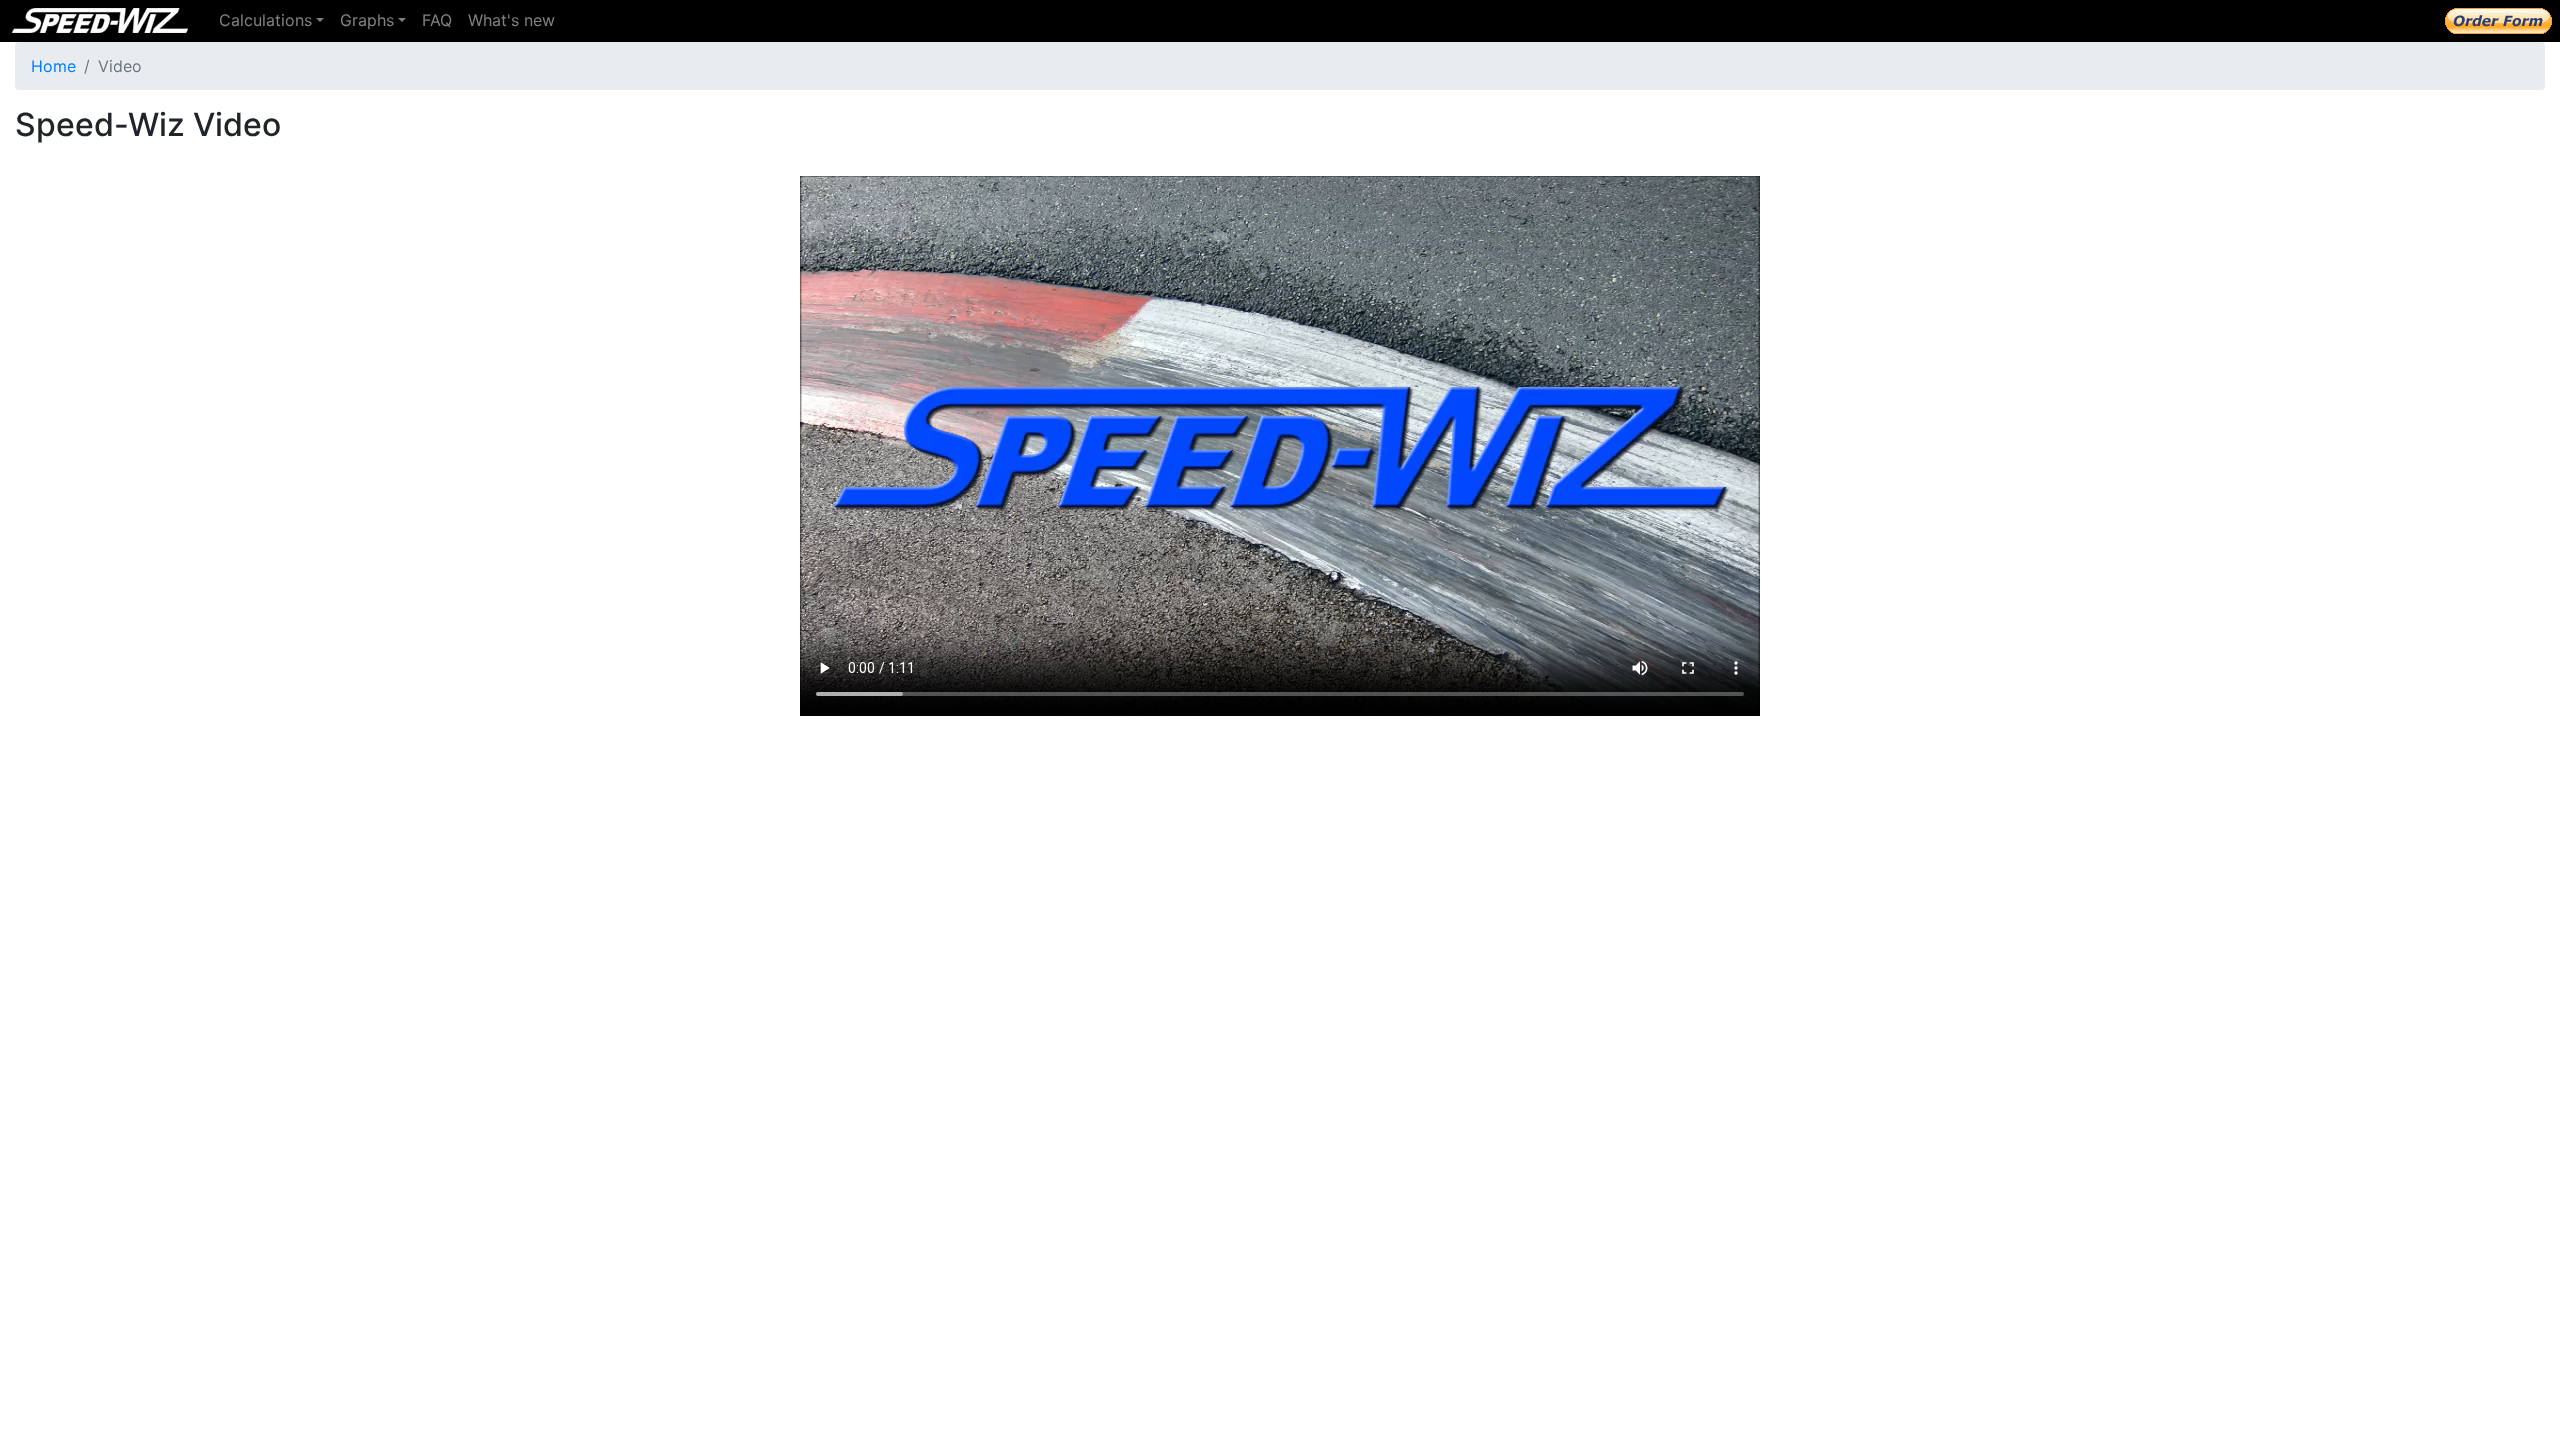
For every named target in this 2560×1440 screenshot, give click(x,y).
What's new (511, 20)
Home (53, 66)
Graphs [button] (367, 20)
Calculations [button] (265, 20)
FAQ (437, 20)
